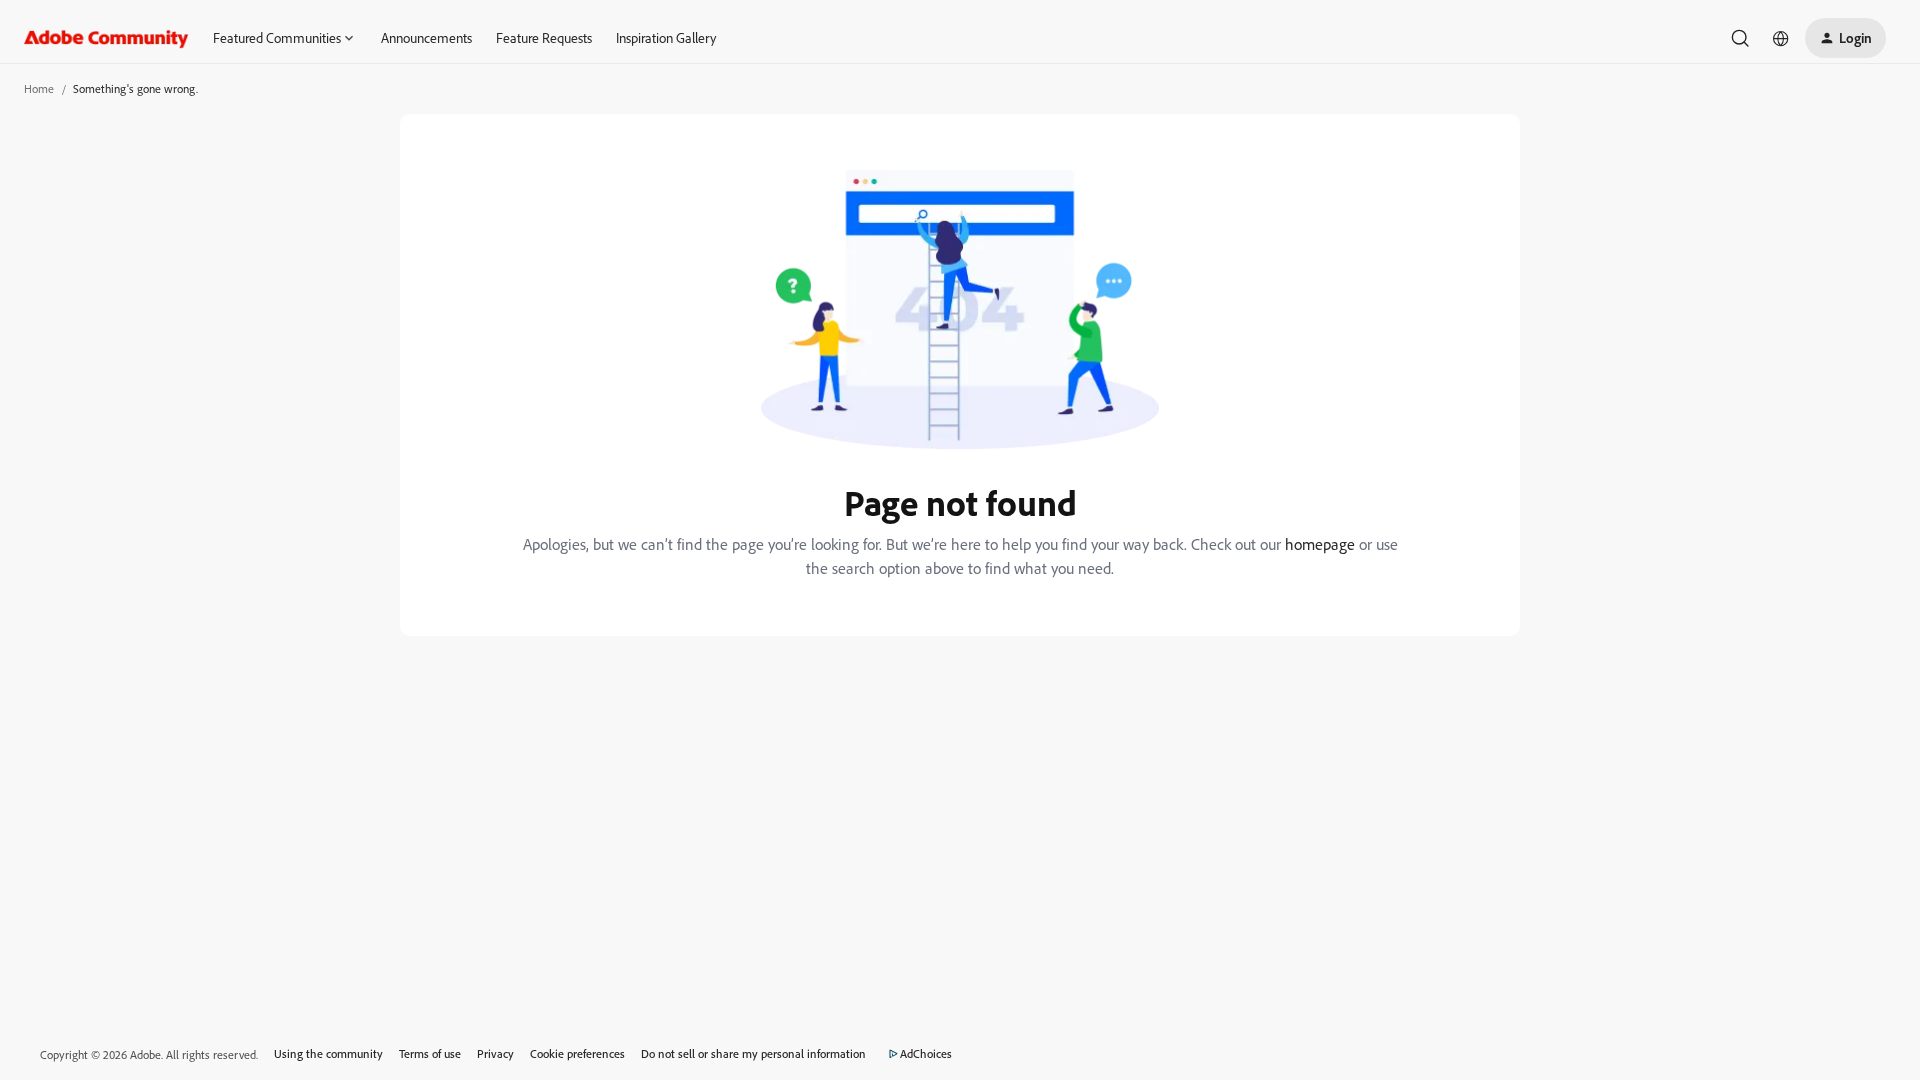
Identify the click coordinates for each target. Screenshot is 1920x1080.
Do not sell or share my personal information (753, 1053)
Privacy (495, 1053)
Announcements (426, 37)
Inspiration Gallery (666, 37)
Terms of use (430, 1053)
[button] (1845, 38)
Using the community (328, 1053)
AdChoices (926, 1053)
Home (39, 88)
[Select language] (1781, 38)
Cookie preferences (577, 1053)
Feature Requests (544, 37)
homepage (1320, 544)
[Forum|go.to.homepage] (106, 38)
